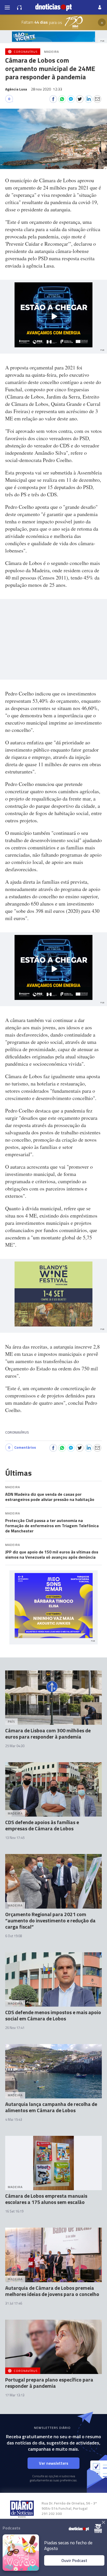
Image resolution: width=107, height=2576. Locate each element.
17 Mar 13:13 (15, 2395)
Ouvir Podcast (74, 2560)
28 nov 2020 (46, 89)
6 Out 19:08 (14, 1936)
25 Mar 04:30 (15, 1746)
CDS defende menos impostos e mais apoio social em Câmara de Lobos (53, 2015)
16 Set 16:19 (14, 2211)
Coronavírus (17, 1432)
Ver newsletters (54, 2463)
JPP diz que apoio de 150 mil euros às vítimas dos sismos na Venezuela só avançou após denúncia (52, 1554)
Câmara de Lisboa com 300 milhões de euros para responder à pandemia (48, 1733)
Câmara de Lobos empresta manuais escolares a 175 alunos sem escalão (46, 2199)
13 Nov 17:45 (15, 1838)
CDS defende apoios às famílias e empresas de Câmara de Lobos (42, 1825)
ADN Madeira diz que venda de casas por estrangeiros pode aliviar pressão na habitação (50, 1497)
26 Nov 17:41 (15, 2028)
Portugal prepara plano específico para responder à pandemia (49, 2383)
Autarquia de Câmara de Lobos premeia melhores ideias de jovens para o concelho (52, 2291)
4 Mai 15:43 (14, 2119)
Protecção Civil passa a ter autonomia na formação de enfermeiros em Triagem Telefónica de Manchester (52, 1526)
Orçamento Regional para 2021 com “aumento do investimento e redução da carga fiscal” (50, 1920)
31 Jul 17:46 (14, 2303)
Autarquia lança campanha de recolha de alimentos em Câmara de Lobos (51, 2107)
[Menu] (7, 7)
